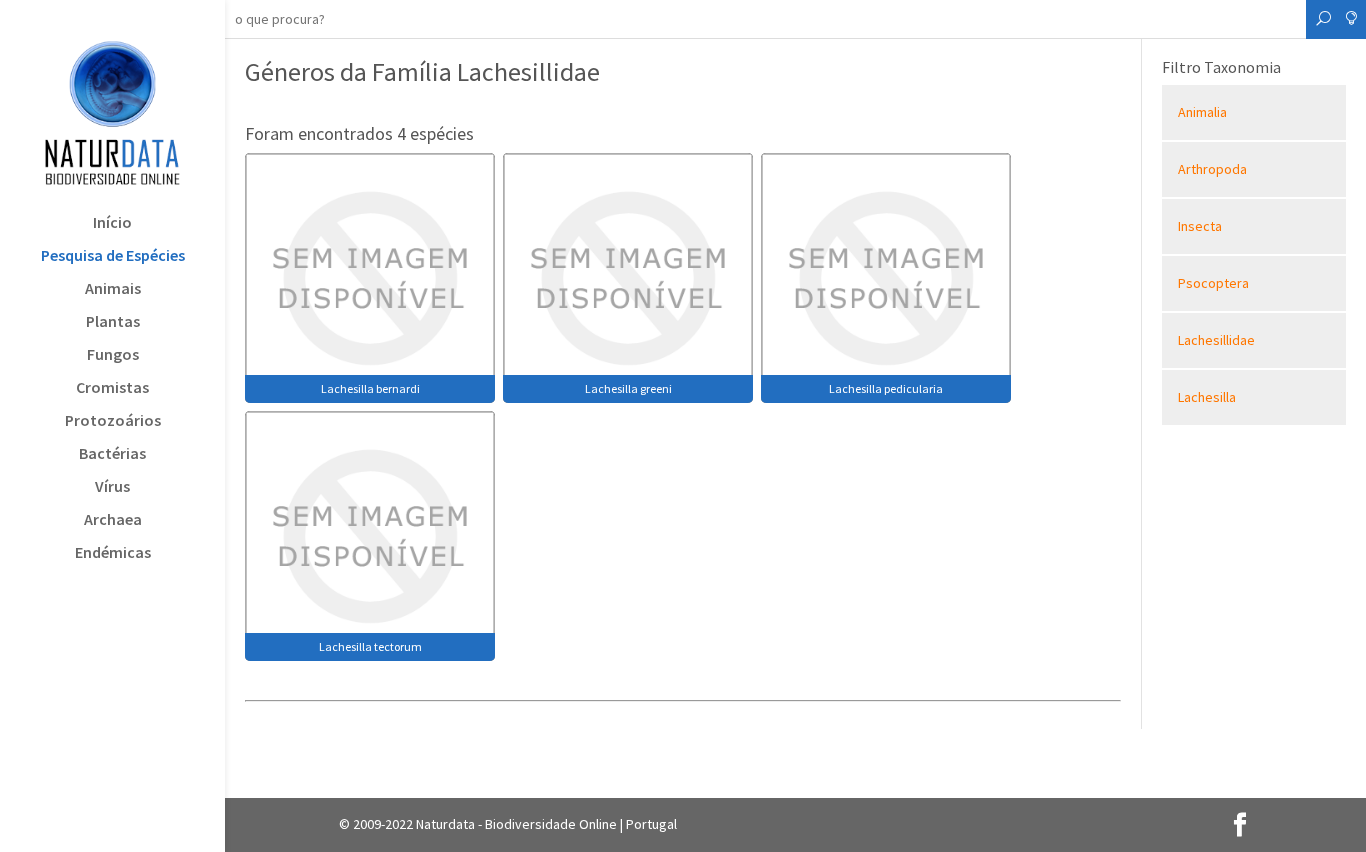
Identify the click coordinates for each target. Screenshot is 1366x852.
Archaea (113, 520)
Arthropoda (1212, 169)
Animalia (1202, 112)
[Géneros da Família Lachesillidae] (370, 276)
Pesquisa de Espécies (113, 256)
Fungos (113, 355)
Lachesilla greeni (628, 388)
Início (112, 223)
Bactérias (112, 454)
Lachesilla (1207, 397)
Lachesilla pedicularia (886, 388)
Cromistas (112, 388)
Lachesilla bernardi (370, 388)
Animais (113, 289)
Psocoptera (1213, 283)
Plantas (113, 322)
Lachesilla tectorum (370, 646)
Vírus (112, 487)
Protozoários (113, 421)
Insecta (1200, 226)
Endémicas (113, 553)
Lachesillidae (1216, 340)
